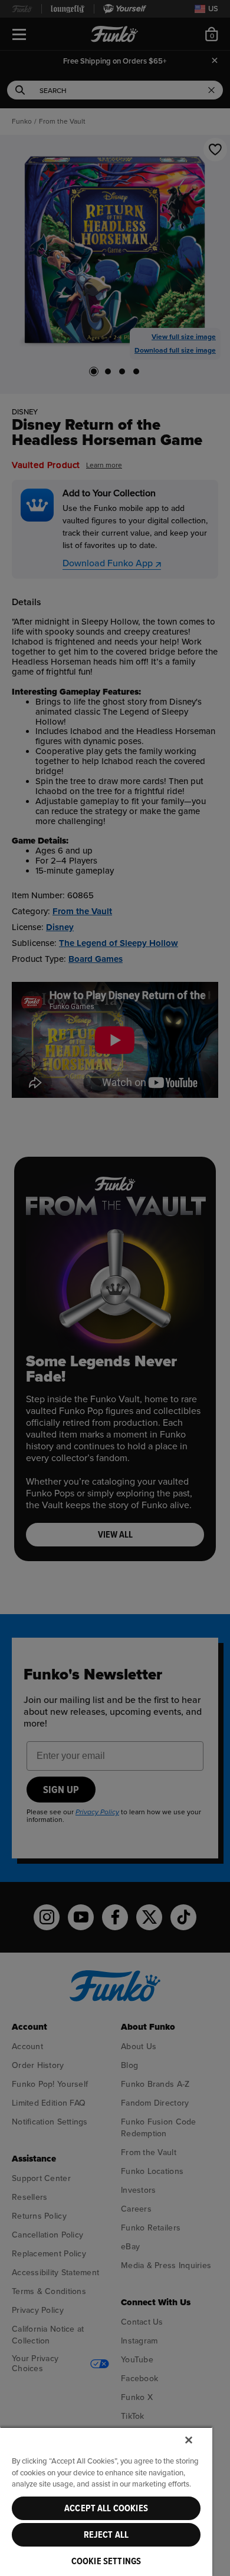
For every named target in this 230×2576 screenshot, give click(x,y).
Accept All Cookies (106, 2508)
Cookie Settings (106, 2561)
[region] (106, 2501)
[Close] (189, 2440)
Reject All (106, 2535)
